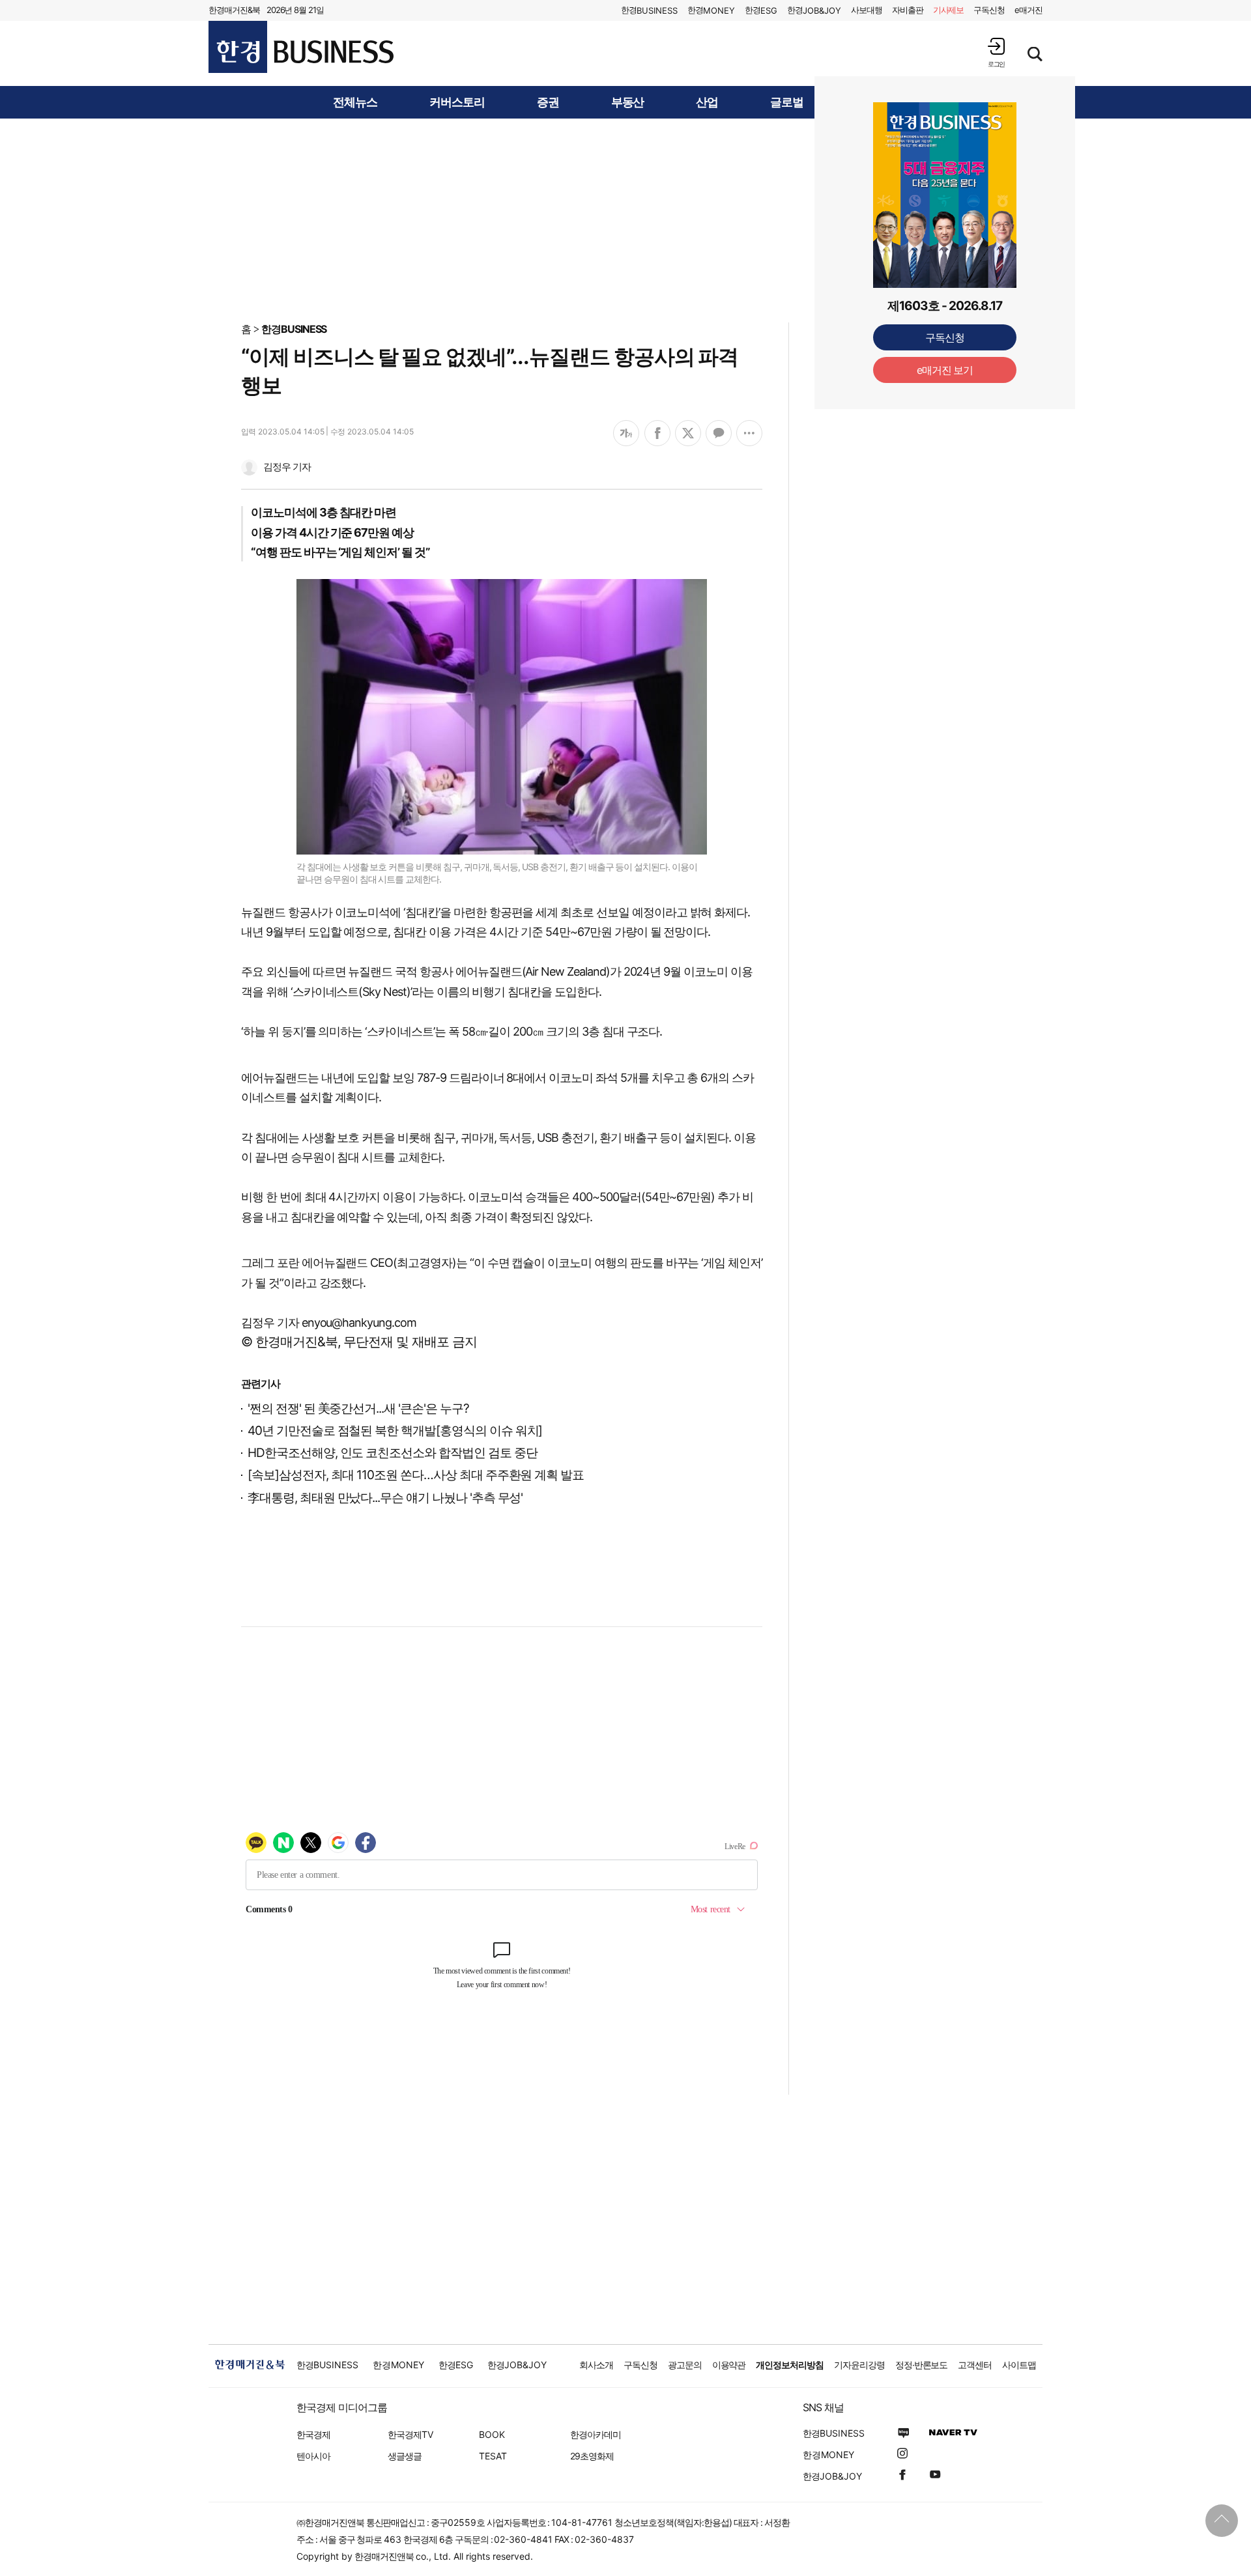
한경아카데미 (596, 2434)
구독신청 (989, 10)
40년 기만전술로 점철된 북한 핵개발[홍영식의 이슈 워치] (395, 1431)
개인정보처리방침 (790, 2365)
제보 (949, 10)
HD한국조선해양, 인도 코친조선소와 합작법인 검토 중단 (393, 1453)
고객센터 (975, 2365)
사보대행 (867, 10)
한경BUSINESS (294, 329)
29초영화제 (592, 2456)
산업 (707, 102)
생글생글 (405, 2456)
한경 (649, 10)
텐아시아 (313, 2456)
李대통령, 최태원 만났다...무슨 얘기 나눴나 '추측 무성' (385, 1498)
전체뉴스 (355, 102)
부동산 (628, 102)
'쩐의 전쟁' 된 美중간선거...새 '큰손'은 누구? (358, 1408)
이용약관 (729, 2365)
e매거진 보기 (945, 370)
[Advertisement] (625, 219)
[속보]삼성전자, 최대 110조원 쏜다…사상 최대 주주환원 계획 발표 (416, 1475)
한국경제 (313, 2434)
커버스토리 (457, 102)
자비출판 (908, 10)
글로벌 (787, 102)
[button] (996, 52)
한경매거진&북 (234, 10)
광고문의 (685, 2365)
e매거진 (1028, 10)
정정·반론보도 (922, 2365)
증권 (548, 102)
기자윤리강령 (859, 2365)
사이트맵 (1019, 2365)
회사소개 (596, 2365)
